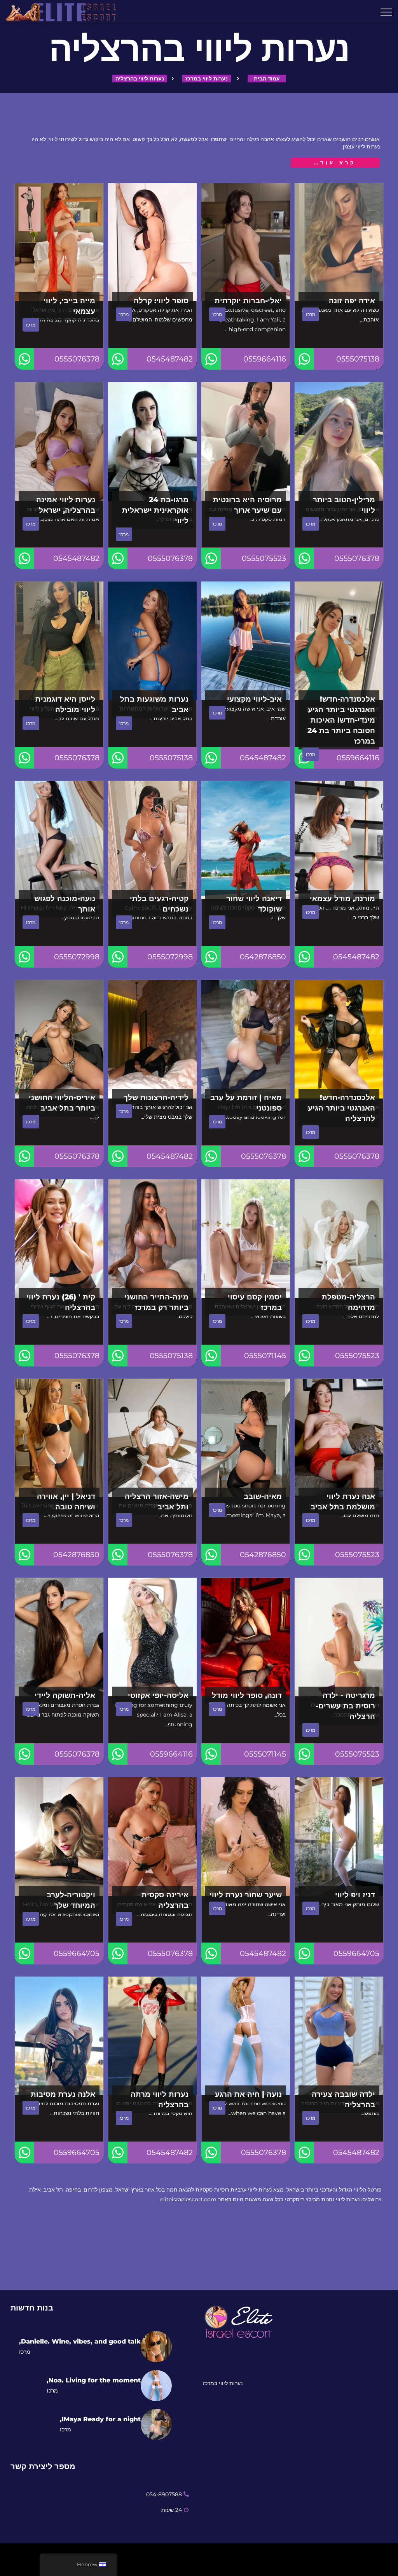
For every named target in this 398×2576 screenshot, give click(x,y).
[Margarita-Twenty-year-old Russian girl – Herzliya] (339, 1637)
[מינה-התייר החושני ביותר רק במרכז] (152, 1239)
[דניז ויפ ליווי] (339, 1836)
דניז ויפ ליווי (355, 1895)
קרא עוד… (335, 162)
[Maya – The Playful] (246, 1438)
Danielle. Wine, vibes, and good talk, (80, 2341)
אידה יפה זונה (352, 300)
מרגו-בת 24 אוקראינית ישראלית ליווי (155, 510)
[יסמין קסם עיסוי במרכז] (246, 1239)
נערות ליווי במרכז (207, 79)
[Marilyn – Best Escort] (339, 441)
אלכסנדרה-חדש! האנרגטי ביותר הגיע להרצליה (341, 1108)
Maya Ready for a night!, (100, 2419)
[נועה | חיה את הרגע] (246, 2036)
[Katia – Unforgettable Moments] (152, 840)
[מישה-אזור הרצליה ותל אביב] (152, 1438)
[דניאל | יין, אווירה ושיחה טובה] (59, 1438)
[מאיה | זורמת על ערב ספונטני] (246, 1039)
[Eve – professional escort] (246, 641)
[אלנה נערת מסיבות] (59, 2036)
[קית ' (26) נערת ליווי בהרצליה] (59, 1239)
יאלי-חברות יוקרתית (248, 300)
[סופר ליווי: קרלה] (152, 242)
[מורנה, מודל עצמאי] (339, 840)
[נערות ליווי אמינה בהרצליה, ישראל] (59, 441)
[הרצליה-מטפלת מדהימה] (339, 1239)
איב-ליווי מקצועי (254, 699)
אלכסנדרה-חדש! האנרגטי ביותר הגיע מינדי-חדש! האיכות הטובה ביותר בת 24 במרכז (341, 720)
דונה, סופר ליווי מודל (247, 1695)
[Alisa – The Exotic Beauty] (152, 1637)
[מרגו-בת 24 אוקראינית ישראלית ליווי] (152, 441)
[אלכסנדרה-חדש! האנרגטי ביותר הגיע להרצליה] (339, 1039)
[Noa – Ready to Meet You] (59, 840)
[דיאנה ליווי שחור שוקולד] (246, 840)
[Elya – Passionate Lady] (59, 1637)
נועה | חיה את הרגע (248, 2094)
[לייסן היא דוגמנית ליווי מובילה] (59, 641)
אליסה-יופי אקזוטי (158, 1695)
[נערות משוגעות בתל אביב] (152, 641)
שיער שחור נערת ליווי (246, 1895)
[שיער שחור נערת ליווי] (246, 1836)
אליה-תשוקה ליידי (65, 1695)
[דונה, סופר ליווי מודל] (246, 1637)
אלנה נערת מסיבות (63, 2094)
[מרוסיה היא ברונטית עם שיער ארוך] (246, 441)
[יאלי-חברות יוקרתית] (246, 242)
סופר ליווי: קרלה (161, 300)
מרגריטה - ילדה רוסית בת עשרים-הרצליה (345, 1706)
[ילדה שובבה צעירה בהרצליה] (339, 2036)
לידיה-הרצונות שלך (156, 1097)
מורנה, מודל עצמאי (342, 898)
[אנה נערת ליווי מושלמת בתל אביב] (339, 1438)
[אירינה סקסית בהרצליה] (152, 1836)
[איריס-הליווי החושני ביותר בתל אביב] (59, 1039)
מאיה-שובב (263, 1496)
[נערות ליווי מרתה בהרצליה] (152, 2036)
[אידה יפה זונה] (339, 242)
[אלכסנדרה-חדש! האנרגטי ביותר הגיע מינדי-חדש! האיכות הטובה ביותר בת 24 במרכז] (339, 641)
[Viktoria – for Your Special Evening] (59, 1836)
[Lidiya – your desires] (152, 1039)
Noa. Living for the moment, (94, 2380)
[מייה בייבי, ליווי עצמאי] (59, 242)
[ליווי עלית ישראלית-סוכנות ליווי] (133, 12)
